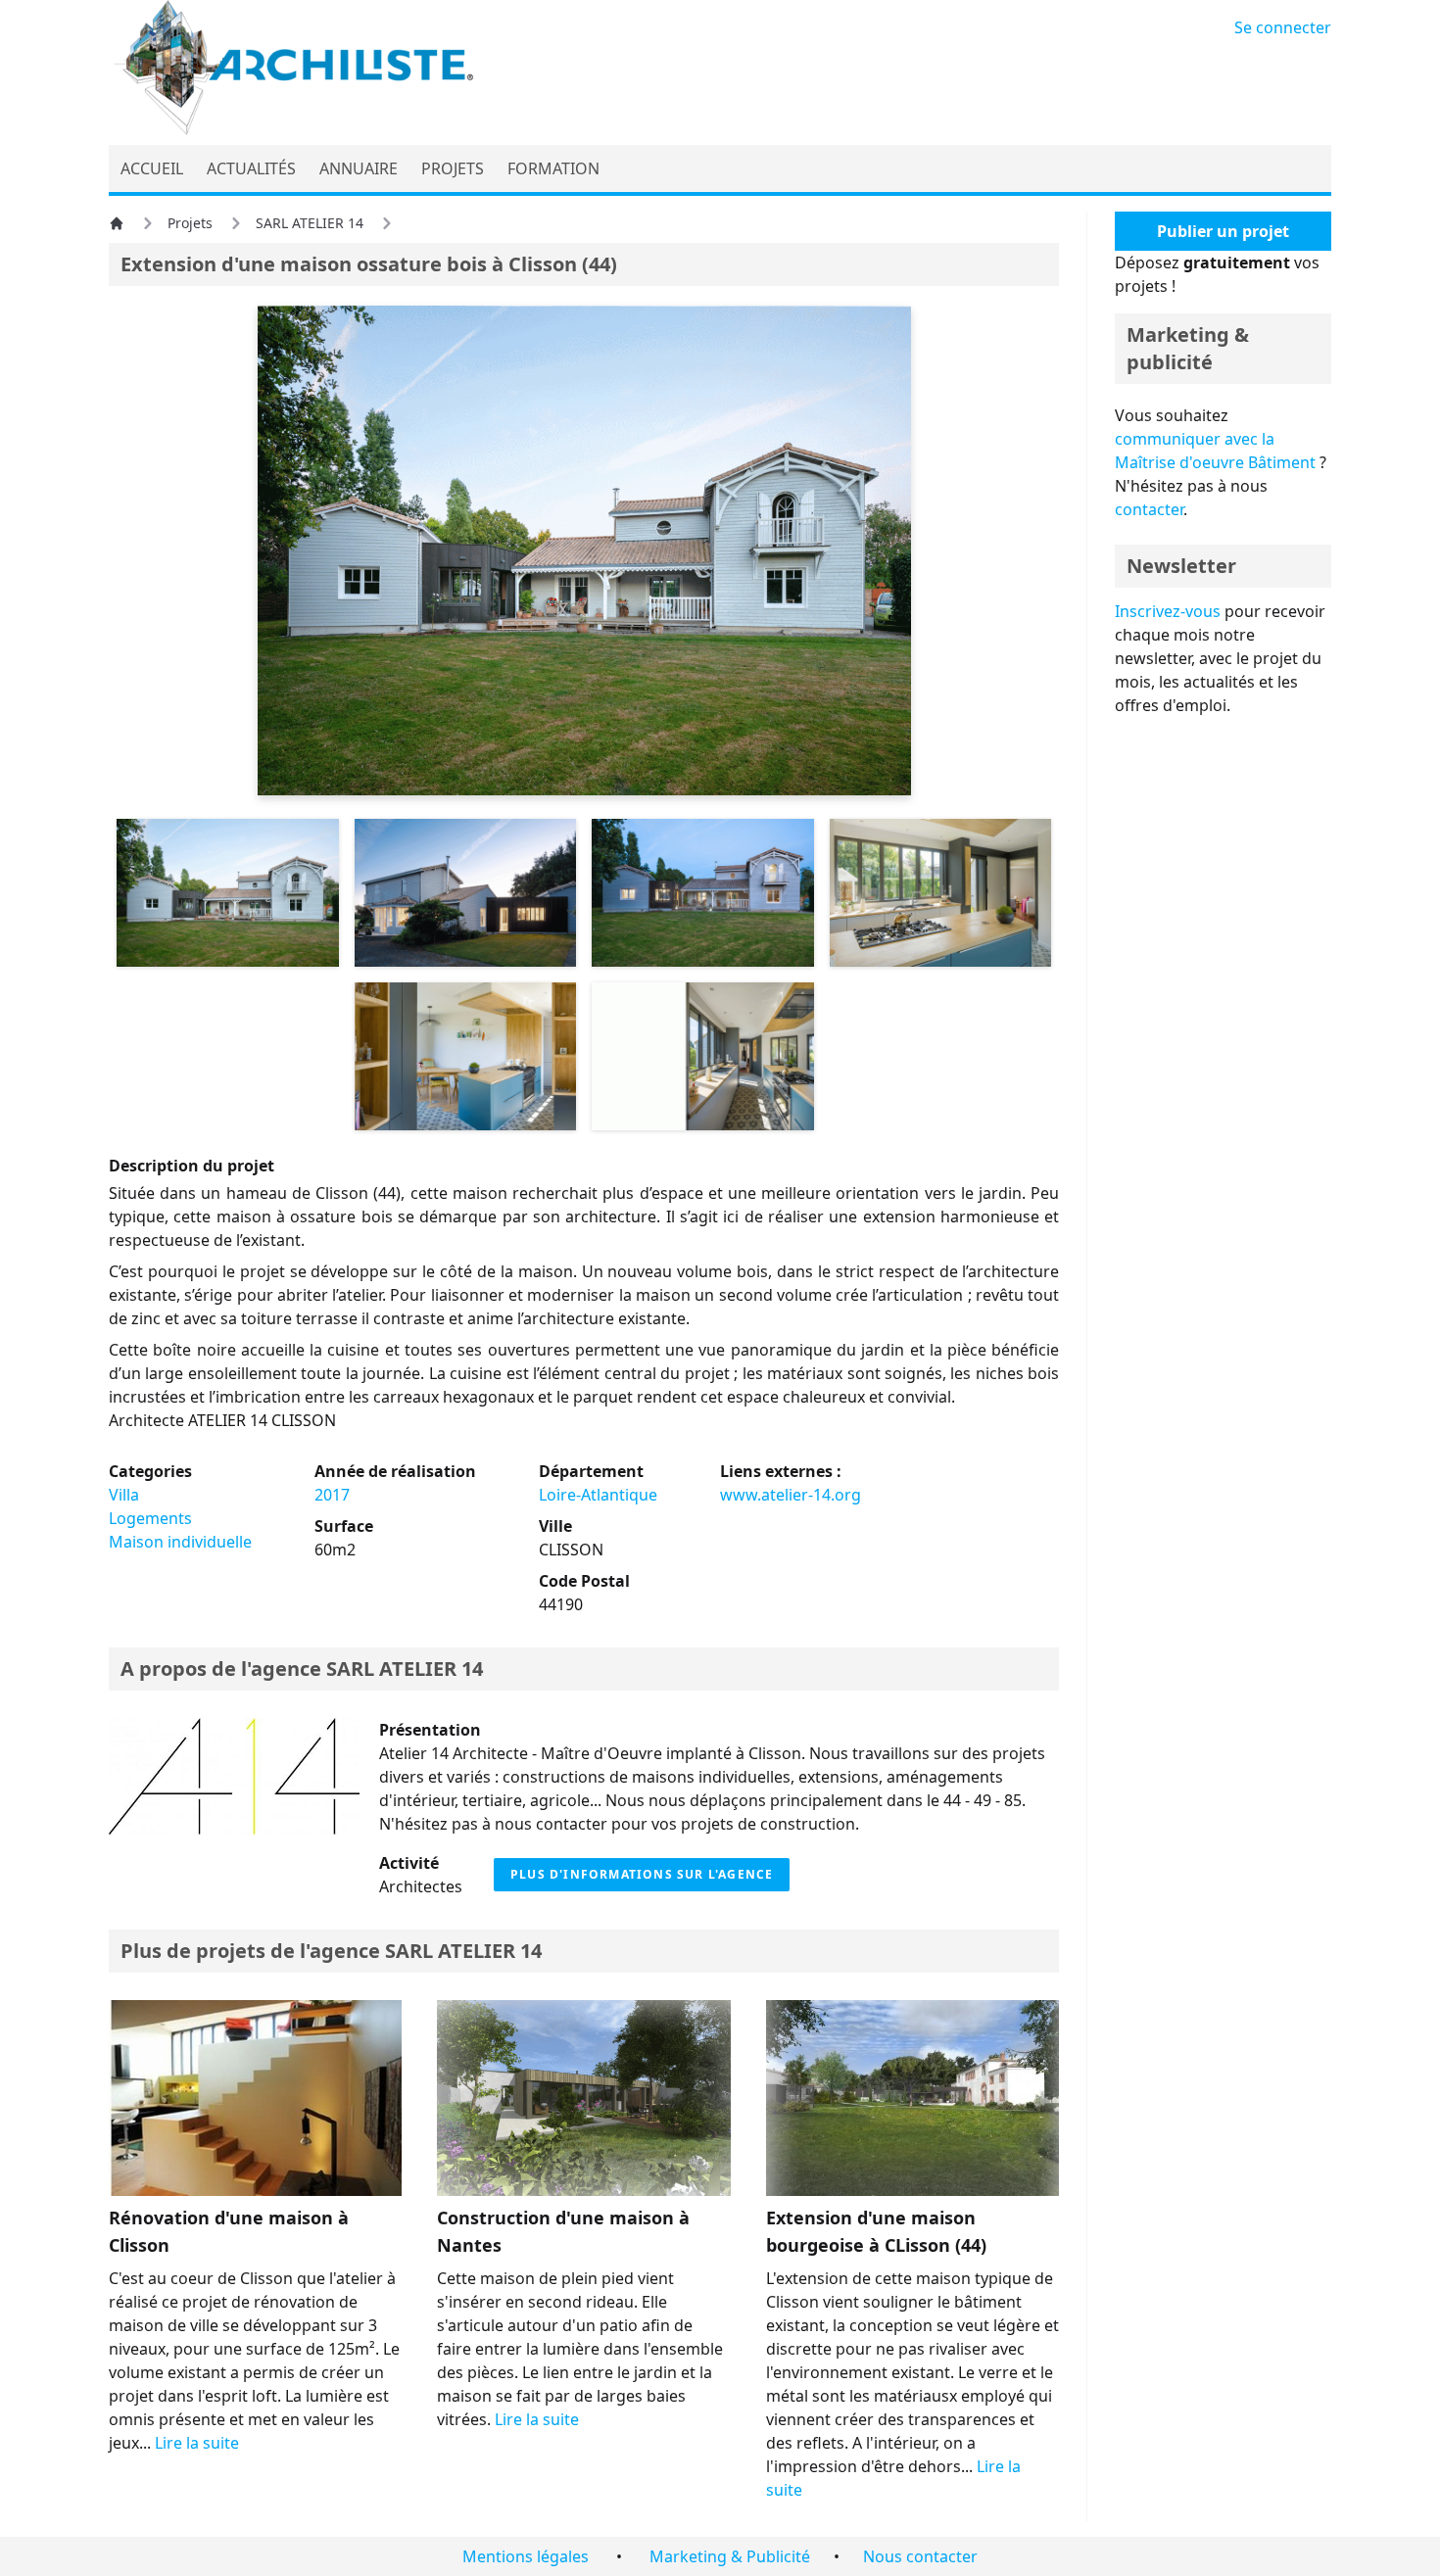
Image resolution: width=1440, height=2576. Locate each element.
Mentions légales (526, 2556)
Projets (190, 223)
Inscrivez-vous (1168, 611)
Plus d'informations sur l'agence (642, 1874)
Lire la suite (197, 2443)
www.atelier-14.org (791, 1495)
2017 (332, 1495)
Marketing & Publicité (730, 2556)
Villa (124, 1495)
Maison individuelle (180, 1542)
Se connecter (1283, 27)
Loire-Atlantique (598, 1495)
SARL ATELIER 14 (310, 223)
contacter (1149, 509)
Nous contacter (920, 2556)
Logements (150, 1518)
